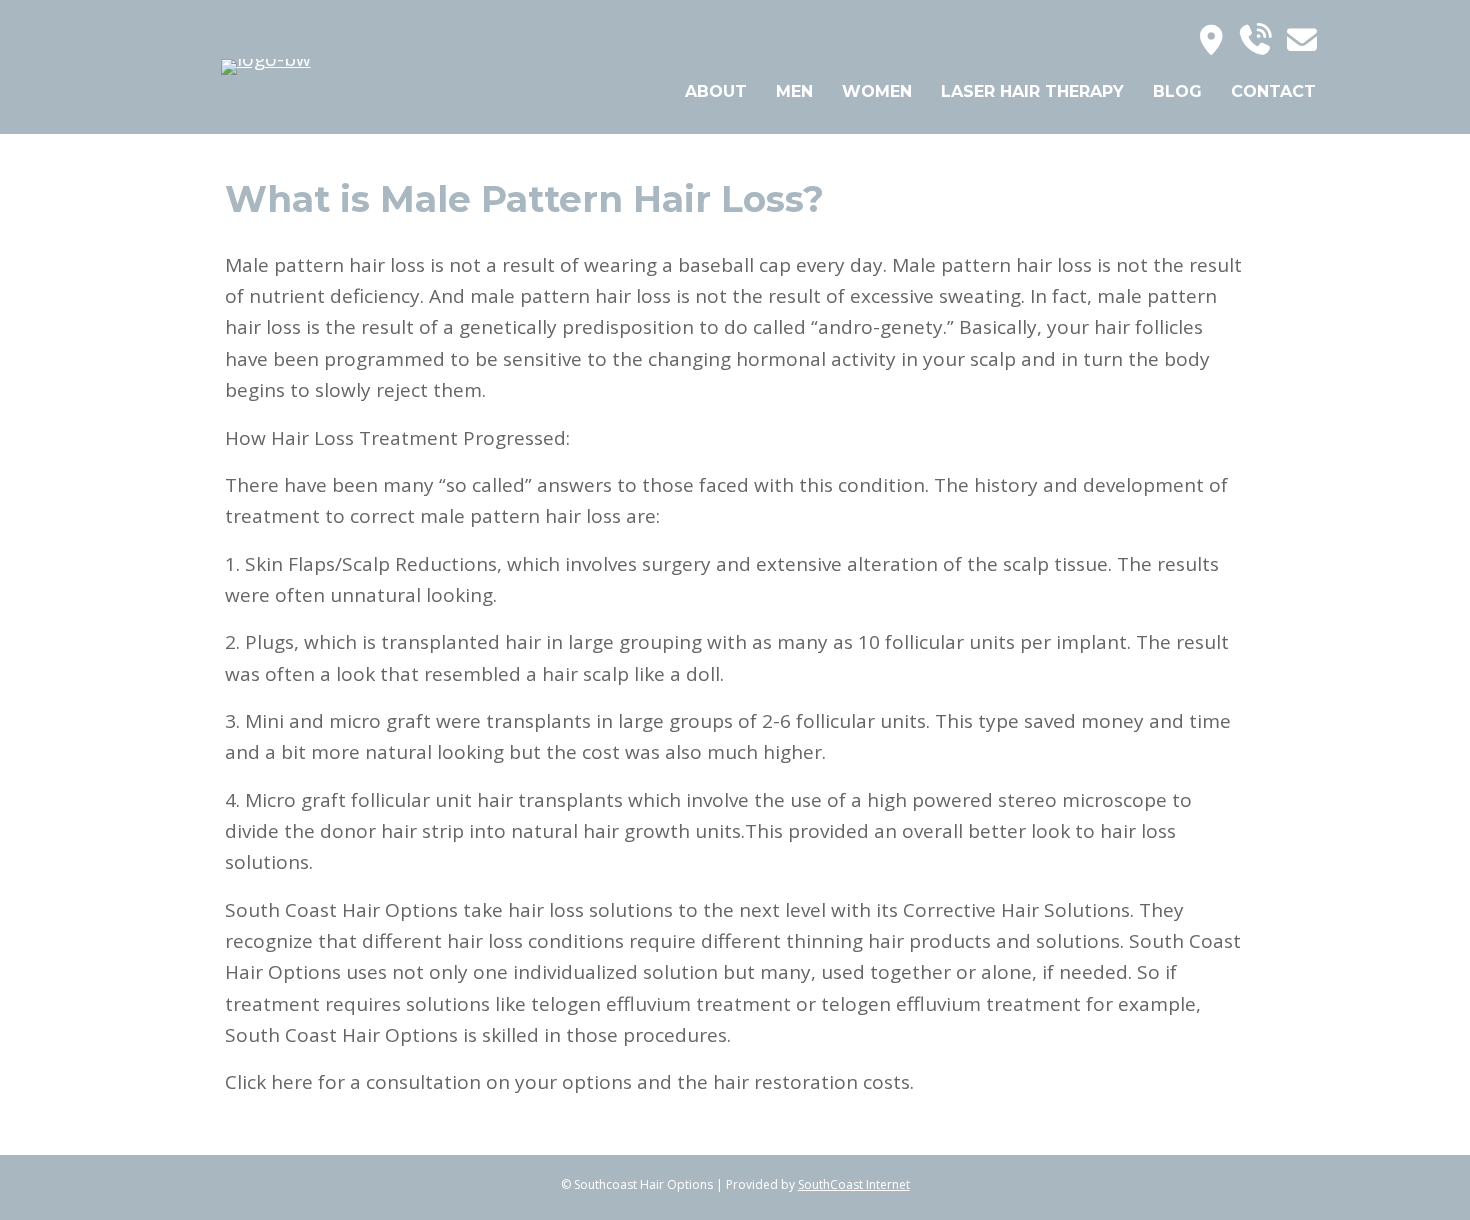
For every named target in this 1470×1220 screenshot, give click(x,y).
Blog (1177, 91)
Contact (1273, 91)
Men (794, 91)
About (716, 91)
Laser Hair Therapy (1032, 91)
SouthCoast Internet (854, 1184)
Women (877, 91)
